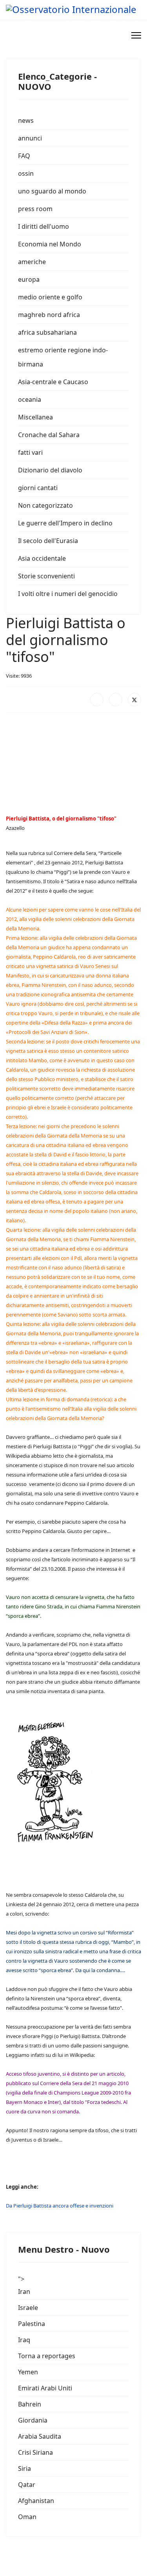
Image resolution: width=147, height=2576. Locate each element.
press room (35, 209)
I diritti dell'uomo (44, 226)
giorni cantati (38, 488)
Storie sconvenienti (46, 576)
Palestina (32, 2324)
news (26, 120)
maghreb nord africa (49, 315)
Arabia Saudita (40, 2436)
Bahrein (30, 2404)
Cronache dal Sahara (49, 435)
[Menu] (136, 35)
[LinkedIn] (116, 700)
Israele (28, 2308)
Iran (24, 2292)
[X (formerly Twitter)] (134, 700)
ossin (26, 173)
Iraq (24, 2340)
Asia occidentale (42, 558)
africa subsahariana (47, 332)
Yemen (28, 2372)
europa (29, 279)
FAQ (24, 156)
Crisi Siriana (35, 2452)
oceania (30, 399)
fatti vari (30, 452)
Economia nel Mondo (50, 244)
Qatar (27, 2485)
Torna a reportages (47, 2356)
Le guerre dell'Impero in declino (65, 523)
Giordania (33, 2420)
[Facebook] (97, 700)
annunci (30, 138)
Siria (24, 2468)
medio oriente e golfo (50, 297)
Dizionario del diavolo (50, 470)
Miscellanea (35, 417)
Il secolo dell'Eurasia (48, 541)
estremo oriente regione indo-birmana (63, 357)
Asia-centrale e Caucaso (53, 382)
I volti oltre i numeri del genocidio (68, 594)
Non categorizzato (45, 505)
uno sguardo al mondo (52, 191)
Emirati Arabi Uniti (45, 2388)
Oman (27, 2517)
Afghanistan (36, 2501)
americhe (32, 262)
